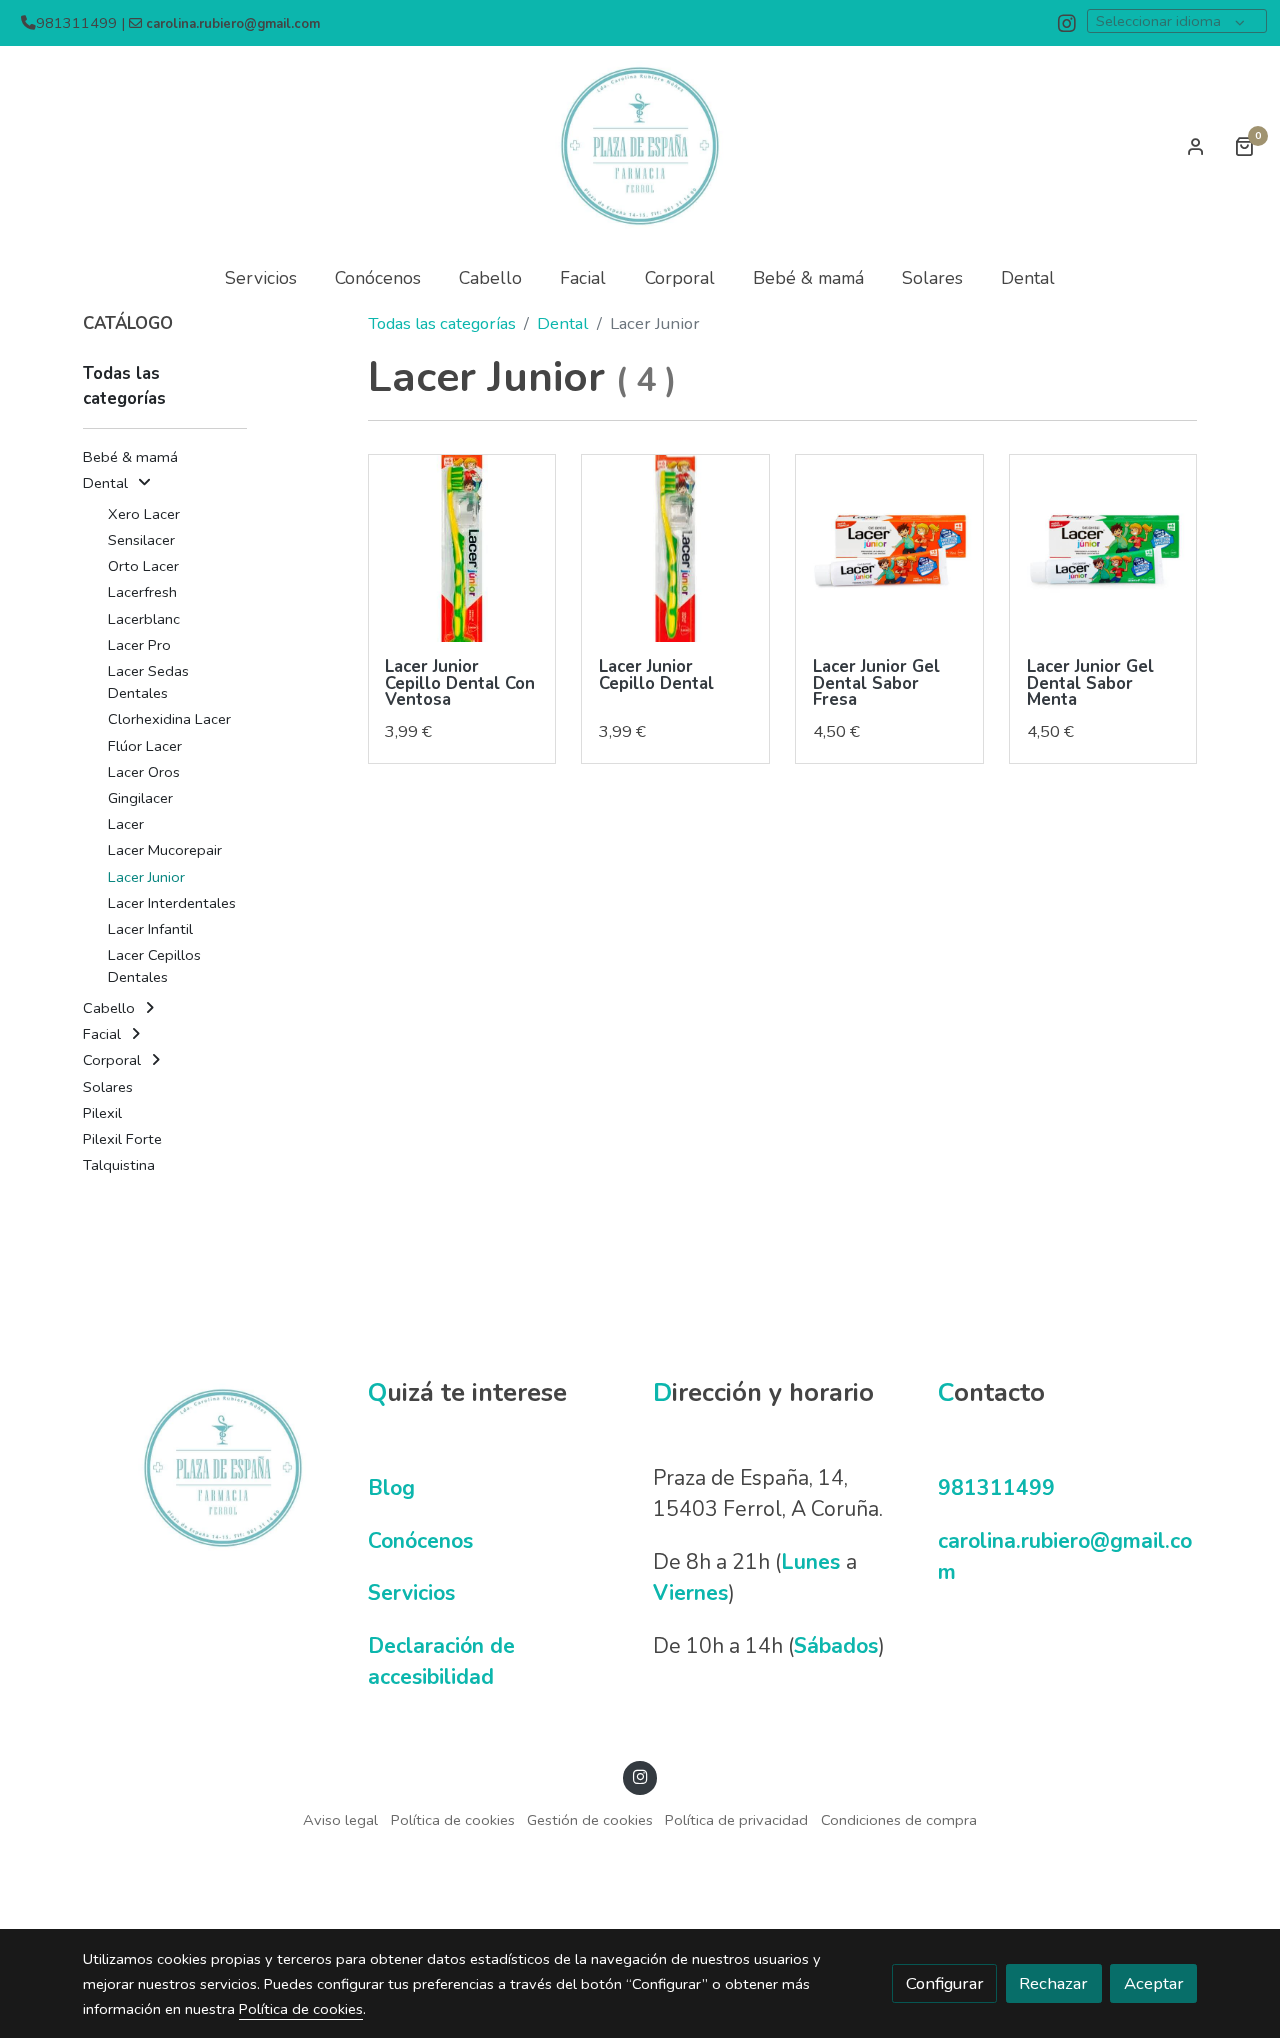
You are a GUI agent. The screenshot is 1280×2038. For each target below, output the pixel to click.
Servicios (411, 1593)
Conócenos (420, 1541)
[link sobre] (212, 1468)
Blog (391, 1488)
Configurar (945, 1983)
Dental (562, 323)
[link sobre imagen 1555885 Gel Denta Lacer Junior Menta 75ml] (1103, 548)
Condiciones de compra (899, 1820)
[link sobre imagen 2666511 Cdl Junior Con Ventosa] (462, 548)
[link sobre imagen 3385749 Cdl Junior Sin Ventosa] (675, 548)
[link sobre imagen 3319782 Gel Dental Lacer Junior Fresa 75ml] (889, 548)
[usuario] (1196, 146)
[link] (640, 146)
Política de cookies (453, 1820)
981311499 (996, 1488)
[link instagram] (1067, 22)
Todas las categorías (442, 323)
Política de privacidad (736, 1820)
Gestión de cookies (590, 1820)
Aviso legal (340, 1820)
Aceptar (1154, 1983)
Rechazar (1053, 1983)
